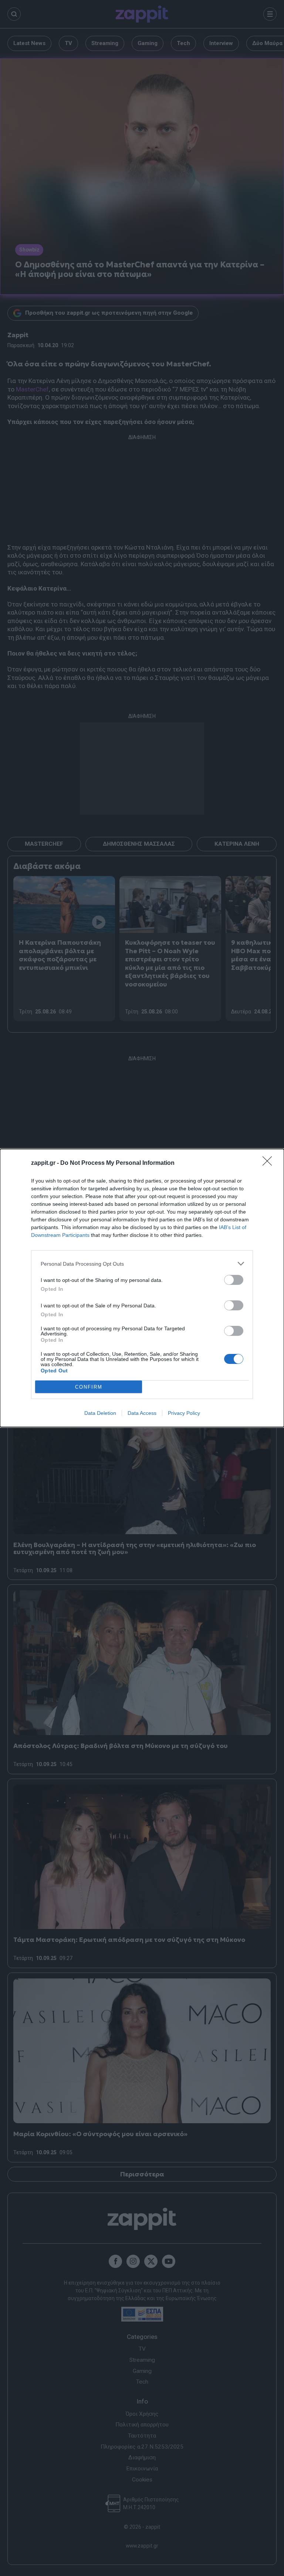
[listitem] (142, 1264)
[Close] (270, 1163)
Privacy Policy (184, 1413)
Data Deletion (100, 1413)
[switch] (234, 1280)
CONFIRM (89, 1387)
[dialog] (142, 1288)
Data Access (142, 1413)
